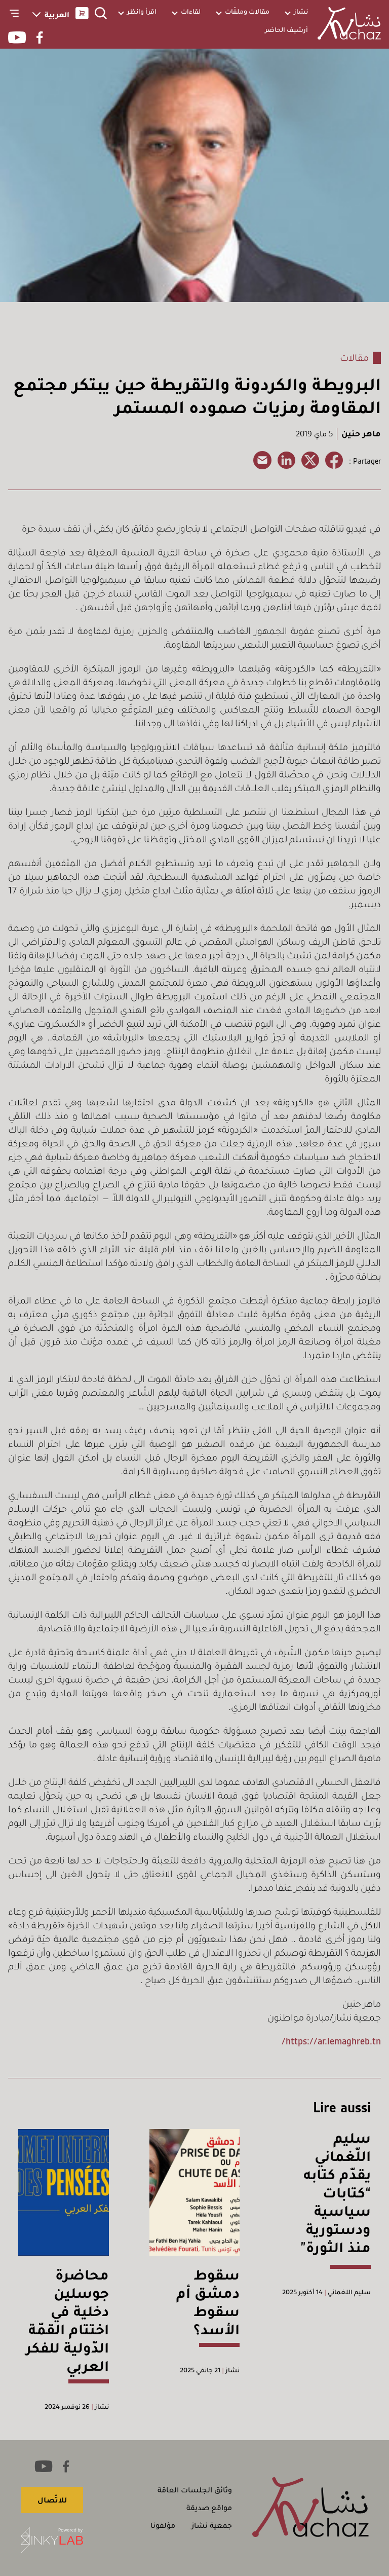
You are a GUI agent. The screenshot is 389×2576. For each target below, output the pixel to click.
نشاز (301, 11)
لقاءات (191, 11)
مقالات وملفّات (247, 11)
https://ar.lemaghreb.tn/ (331, 2041)
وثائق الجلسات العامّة (195, 2490)
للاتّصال (52, 2500)
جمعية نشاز (212, 2525)
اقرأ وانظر (142, 11)
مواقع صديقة (209, 2508)
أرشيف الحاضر (286, 30)
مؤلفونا (163, 2525)
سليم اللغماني (348, 2292)
